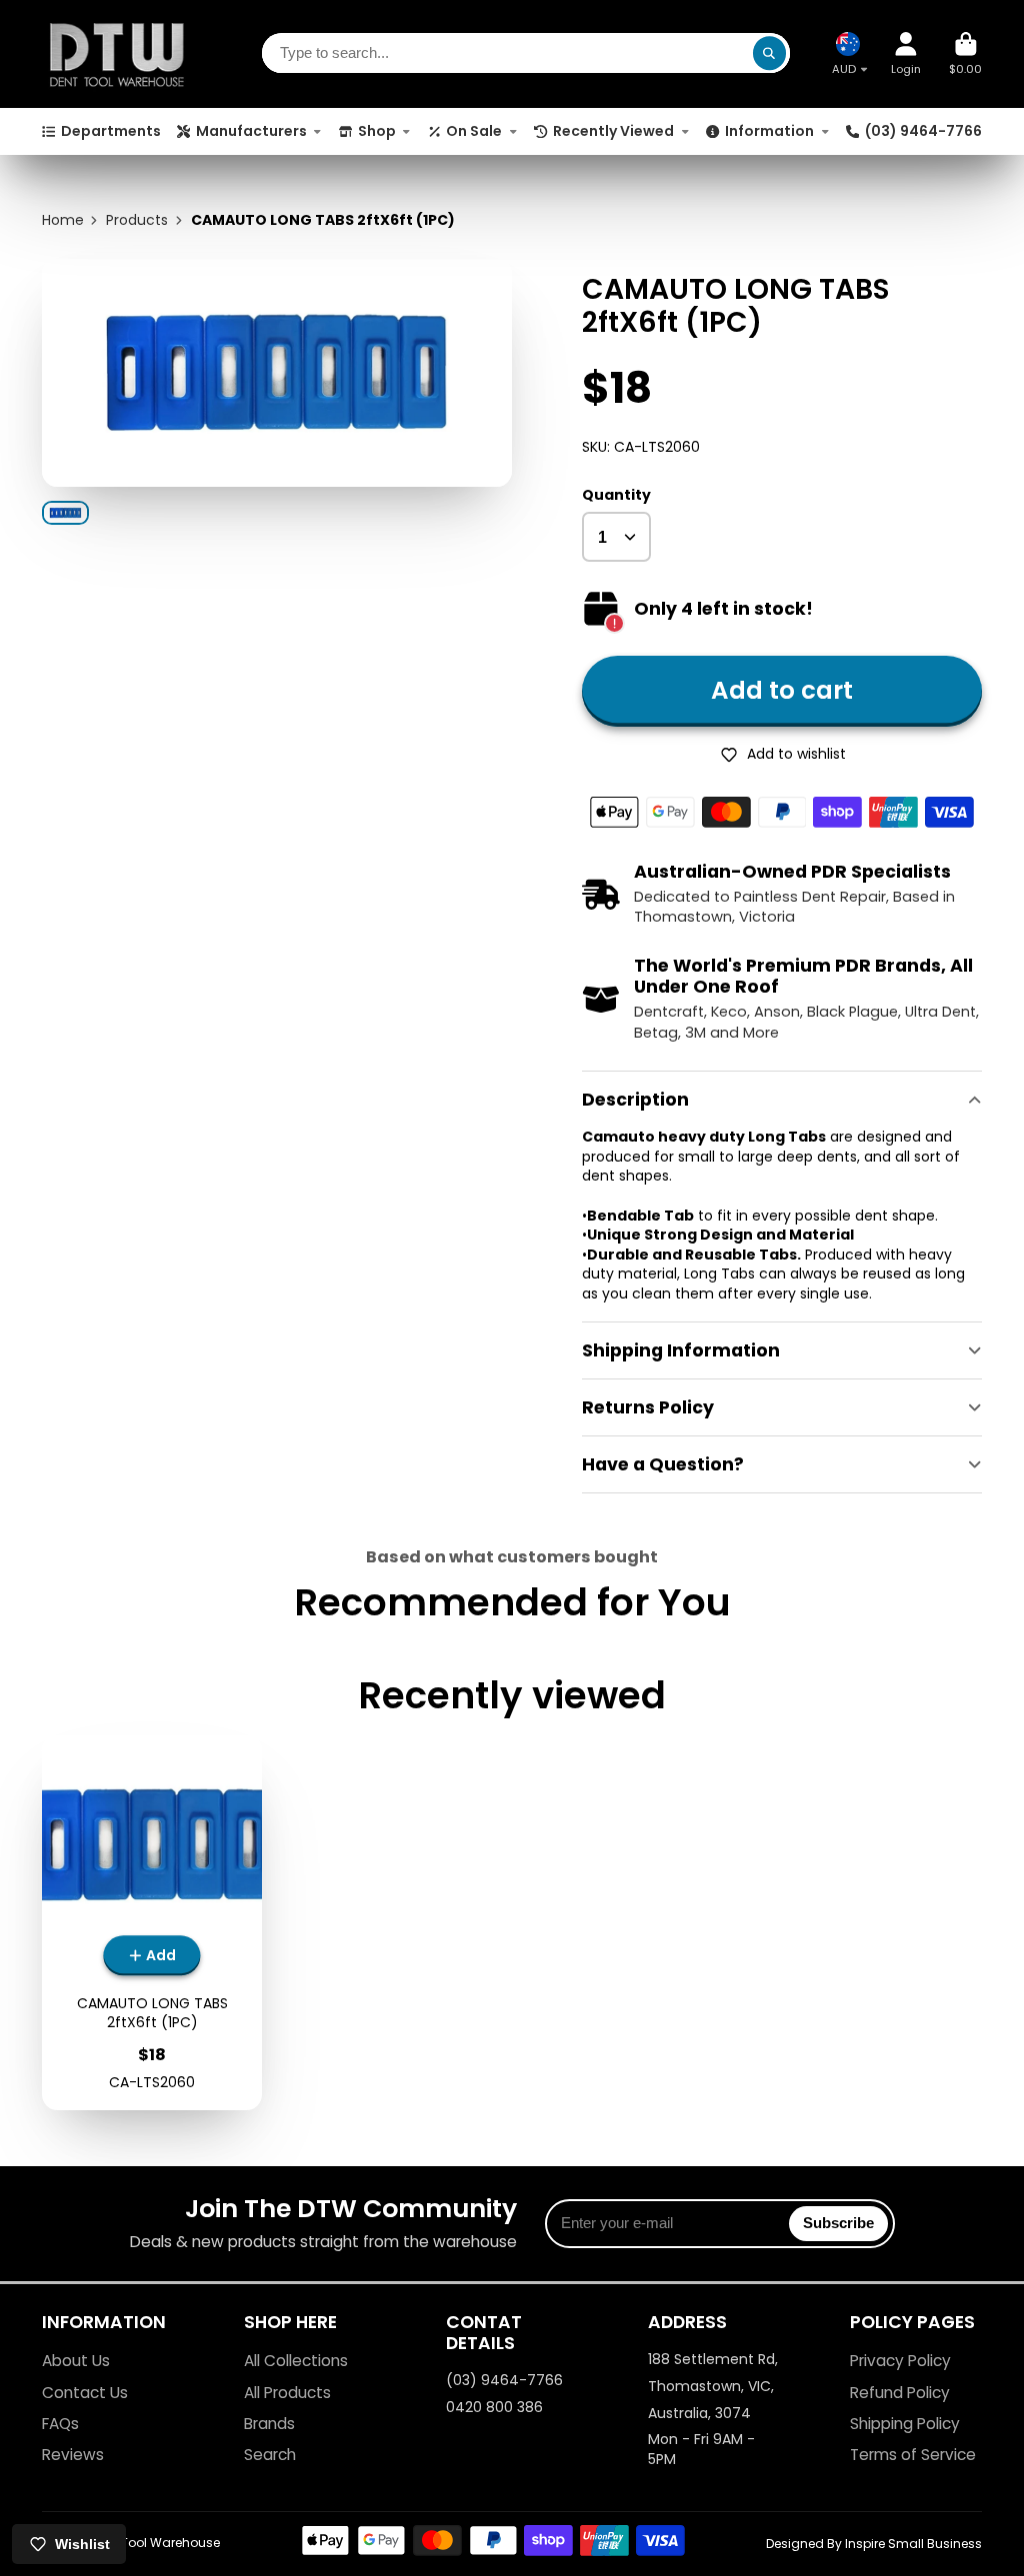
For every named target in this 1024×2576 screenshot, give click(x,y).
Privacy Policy (900, 2361)
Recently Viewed (613, 131)
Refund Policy (900, 2393)
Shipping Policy (905, 2424)
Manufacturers (251, 131)
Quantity (616, 495)
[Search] (770, 54)
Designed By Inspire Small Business (874, 2544)
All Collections (296, 2361)
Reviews (73, 2455)
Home (63, 220)
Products (137, 220)
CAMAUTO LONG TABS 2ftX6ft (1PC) (152, 1923)
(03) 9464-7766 (923, 131)
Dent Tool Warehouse (155, 2543)
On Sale (474, 131)
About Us (76, 2361)
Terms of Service (913, 2455)
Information (769, 131)
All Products (287, 2393)
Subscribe (838, 2223)
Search (270, 2455)
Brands (269, 2424)
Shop (377, 131)
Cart (965, 53)
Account (906, 53)
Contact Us (85, 2393)
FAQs (60, 2424)
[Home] (117, 54)
